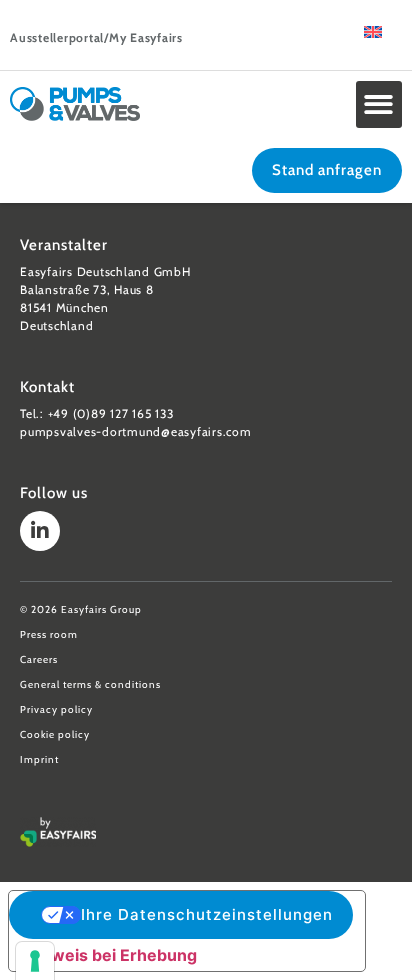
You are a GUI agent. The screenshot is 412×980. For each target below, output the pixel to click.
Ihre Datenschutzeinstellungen (207, 914)
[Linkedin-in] (40, 531)
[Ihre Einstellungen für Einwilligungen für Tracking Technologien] (35, 961)
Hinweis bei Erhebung (111, 955)
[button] (379, 104)
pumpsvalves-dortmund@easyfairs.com (136, 431)
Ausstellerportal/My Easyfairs (96, 37)
